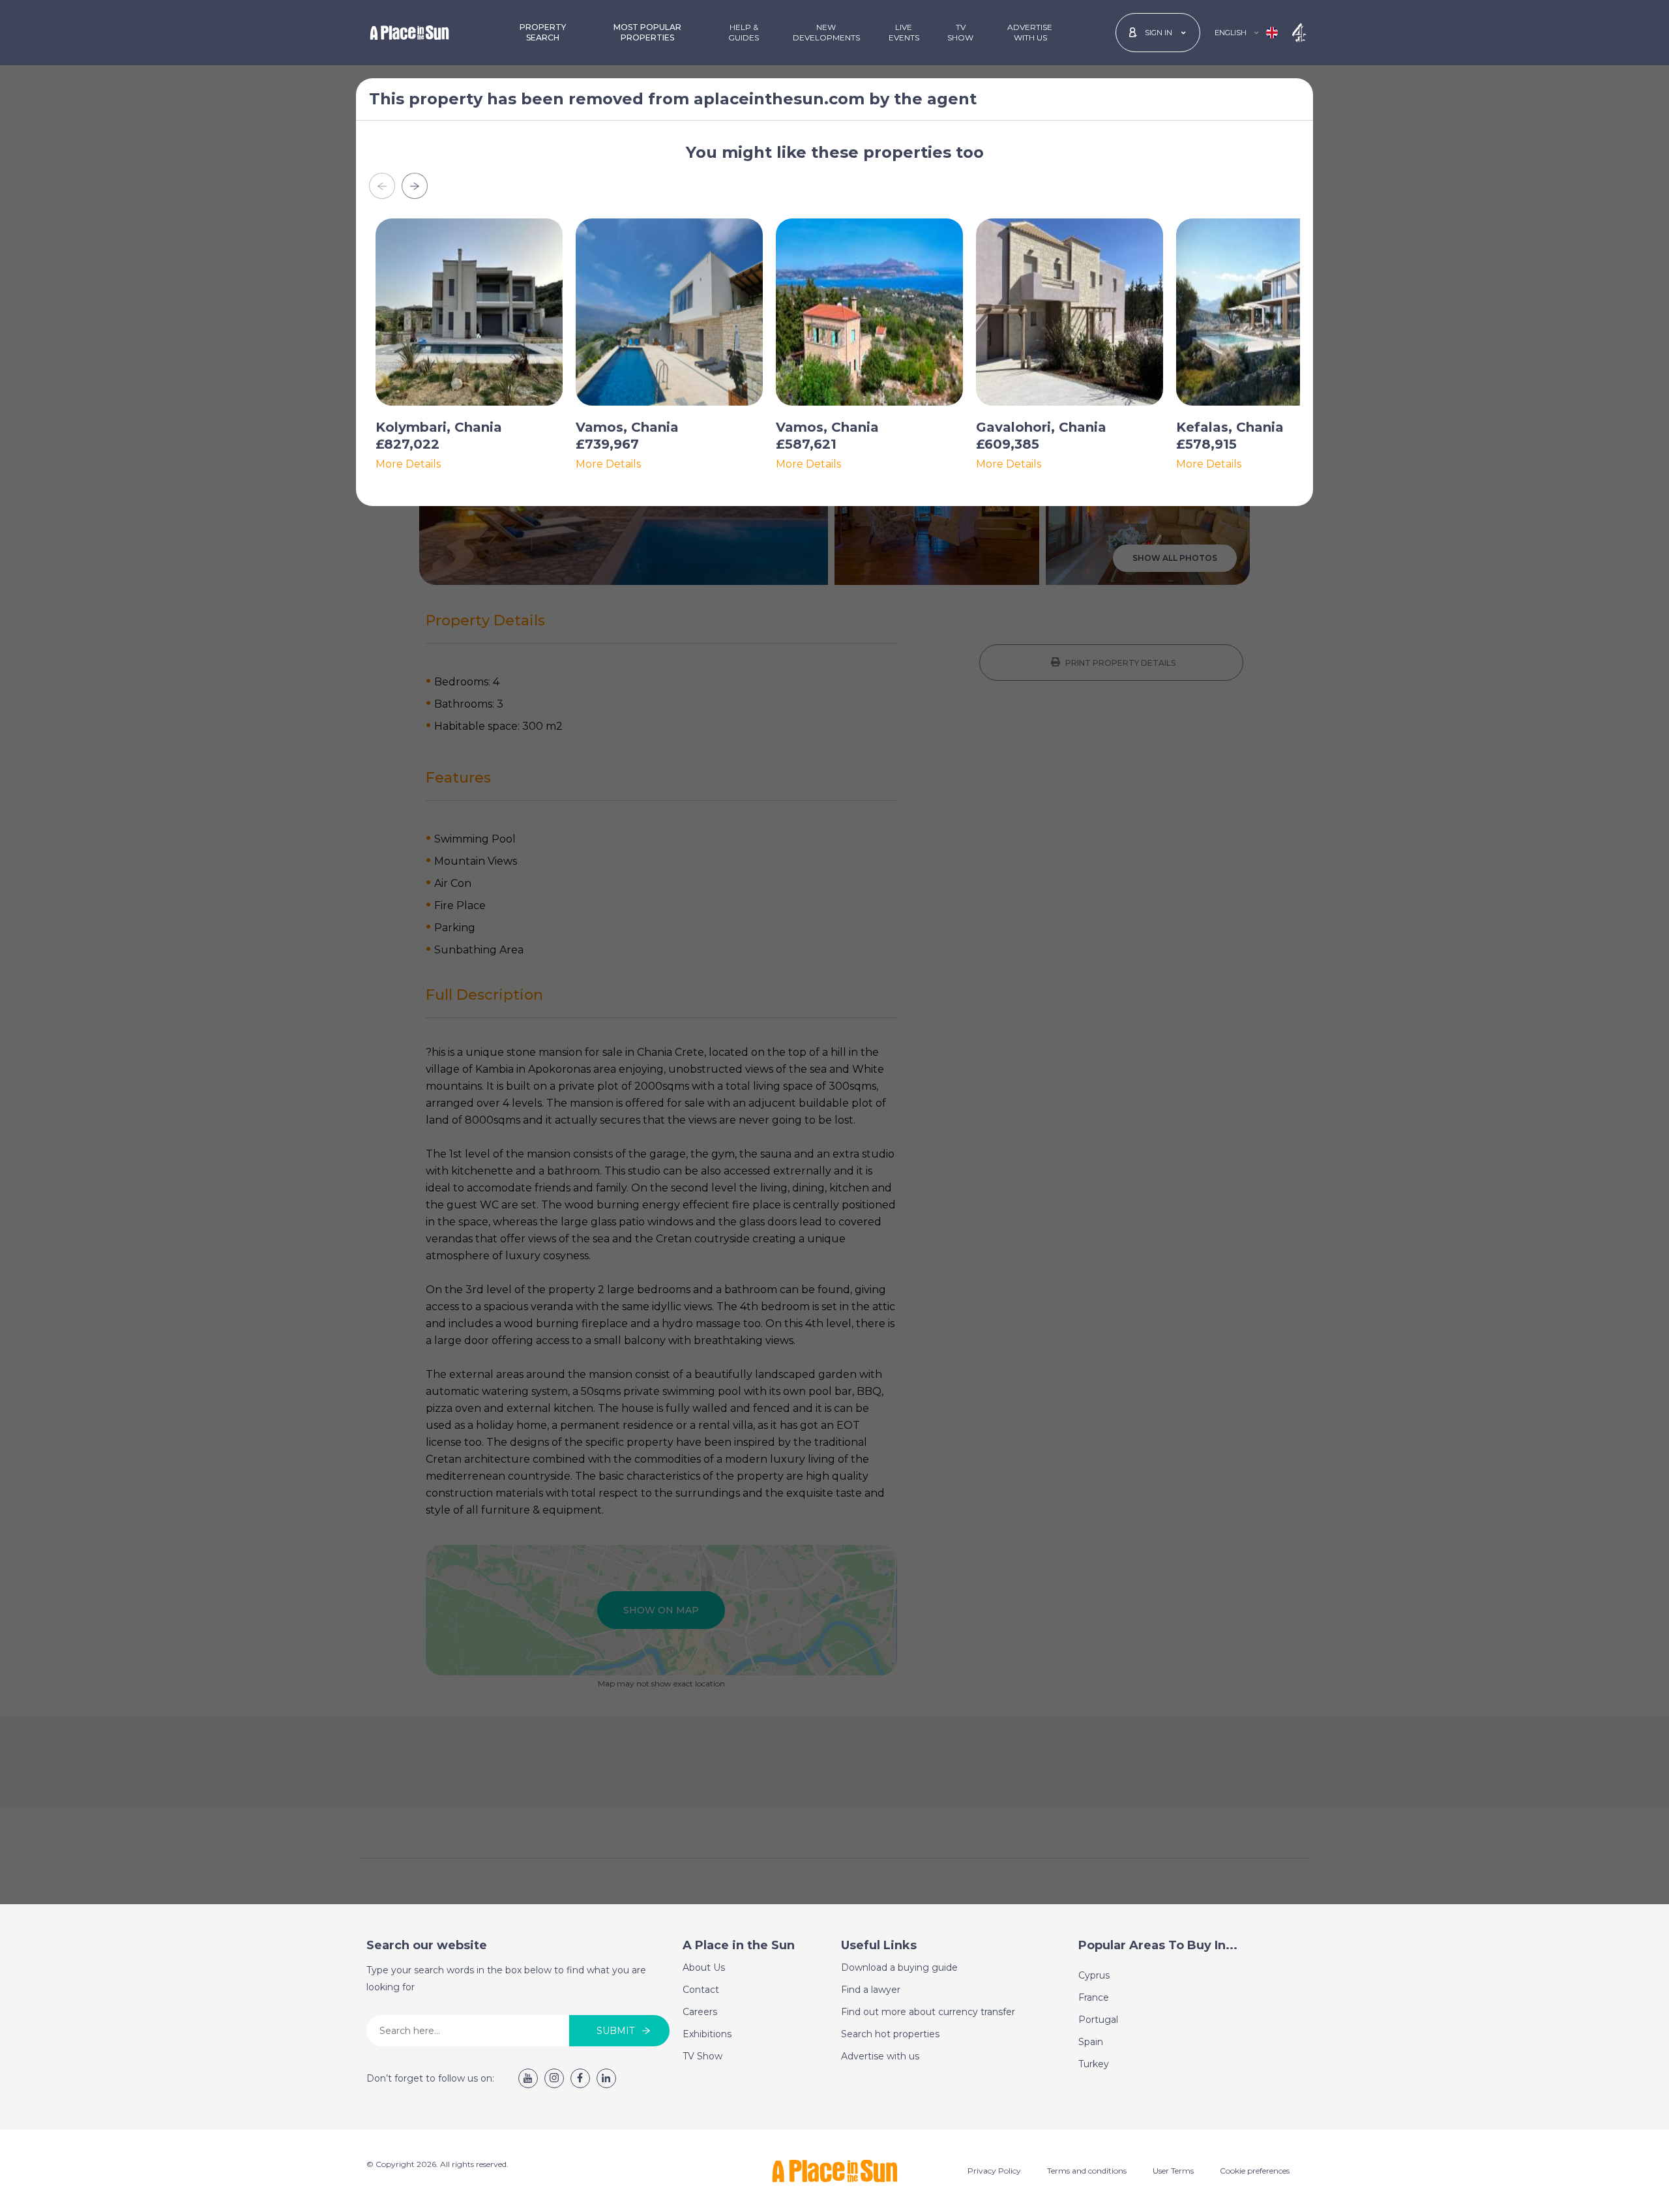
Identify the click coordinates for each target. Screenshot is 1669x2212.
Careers (700, 2012)
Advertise (1030, 32)
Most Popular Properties (647, 32)
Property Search (543, 32)
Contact (701, 1990)
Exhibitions (707, 2034)
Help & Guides (744, 32)
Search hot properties (890, 2034)
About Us (704, 1967)
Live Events (904, 32)
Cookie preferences (1255, 2171)
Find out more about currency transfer (928, 2012)
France (1094, 1997)
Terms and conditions (1087, 2171)
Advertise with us (880, 2056)
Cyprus (1094, 1975)
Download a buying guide (899, 1967)
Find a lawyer (871, 1990)
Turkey (1094, 2064)
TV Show (960, 32)
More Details (408, 464)
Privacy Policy (994, 2171)
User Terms (1173, 2171)
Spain (1091, 2042)
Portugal (1098, 2020)
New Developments (826, 32)
